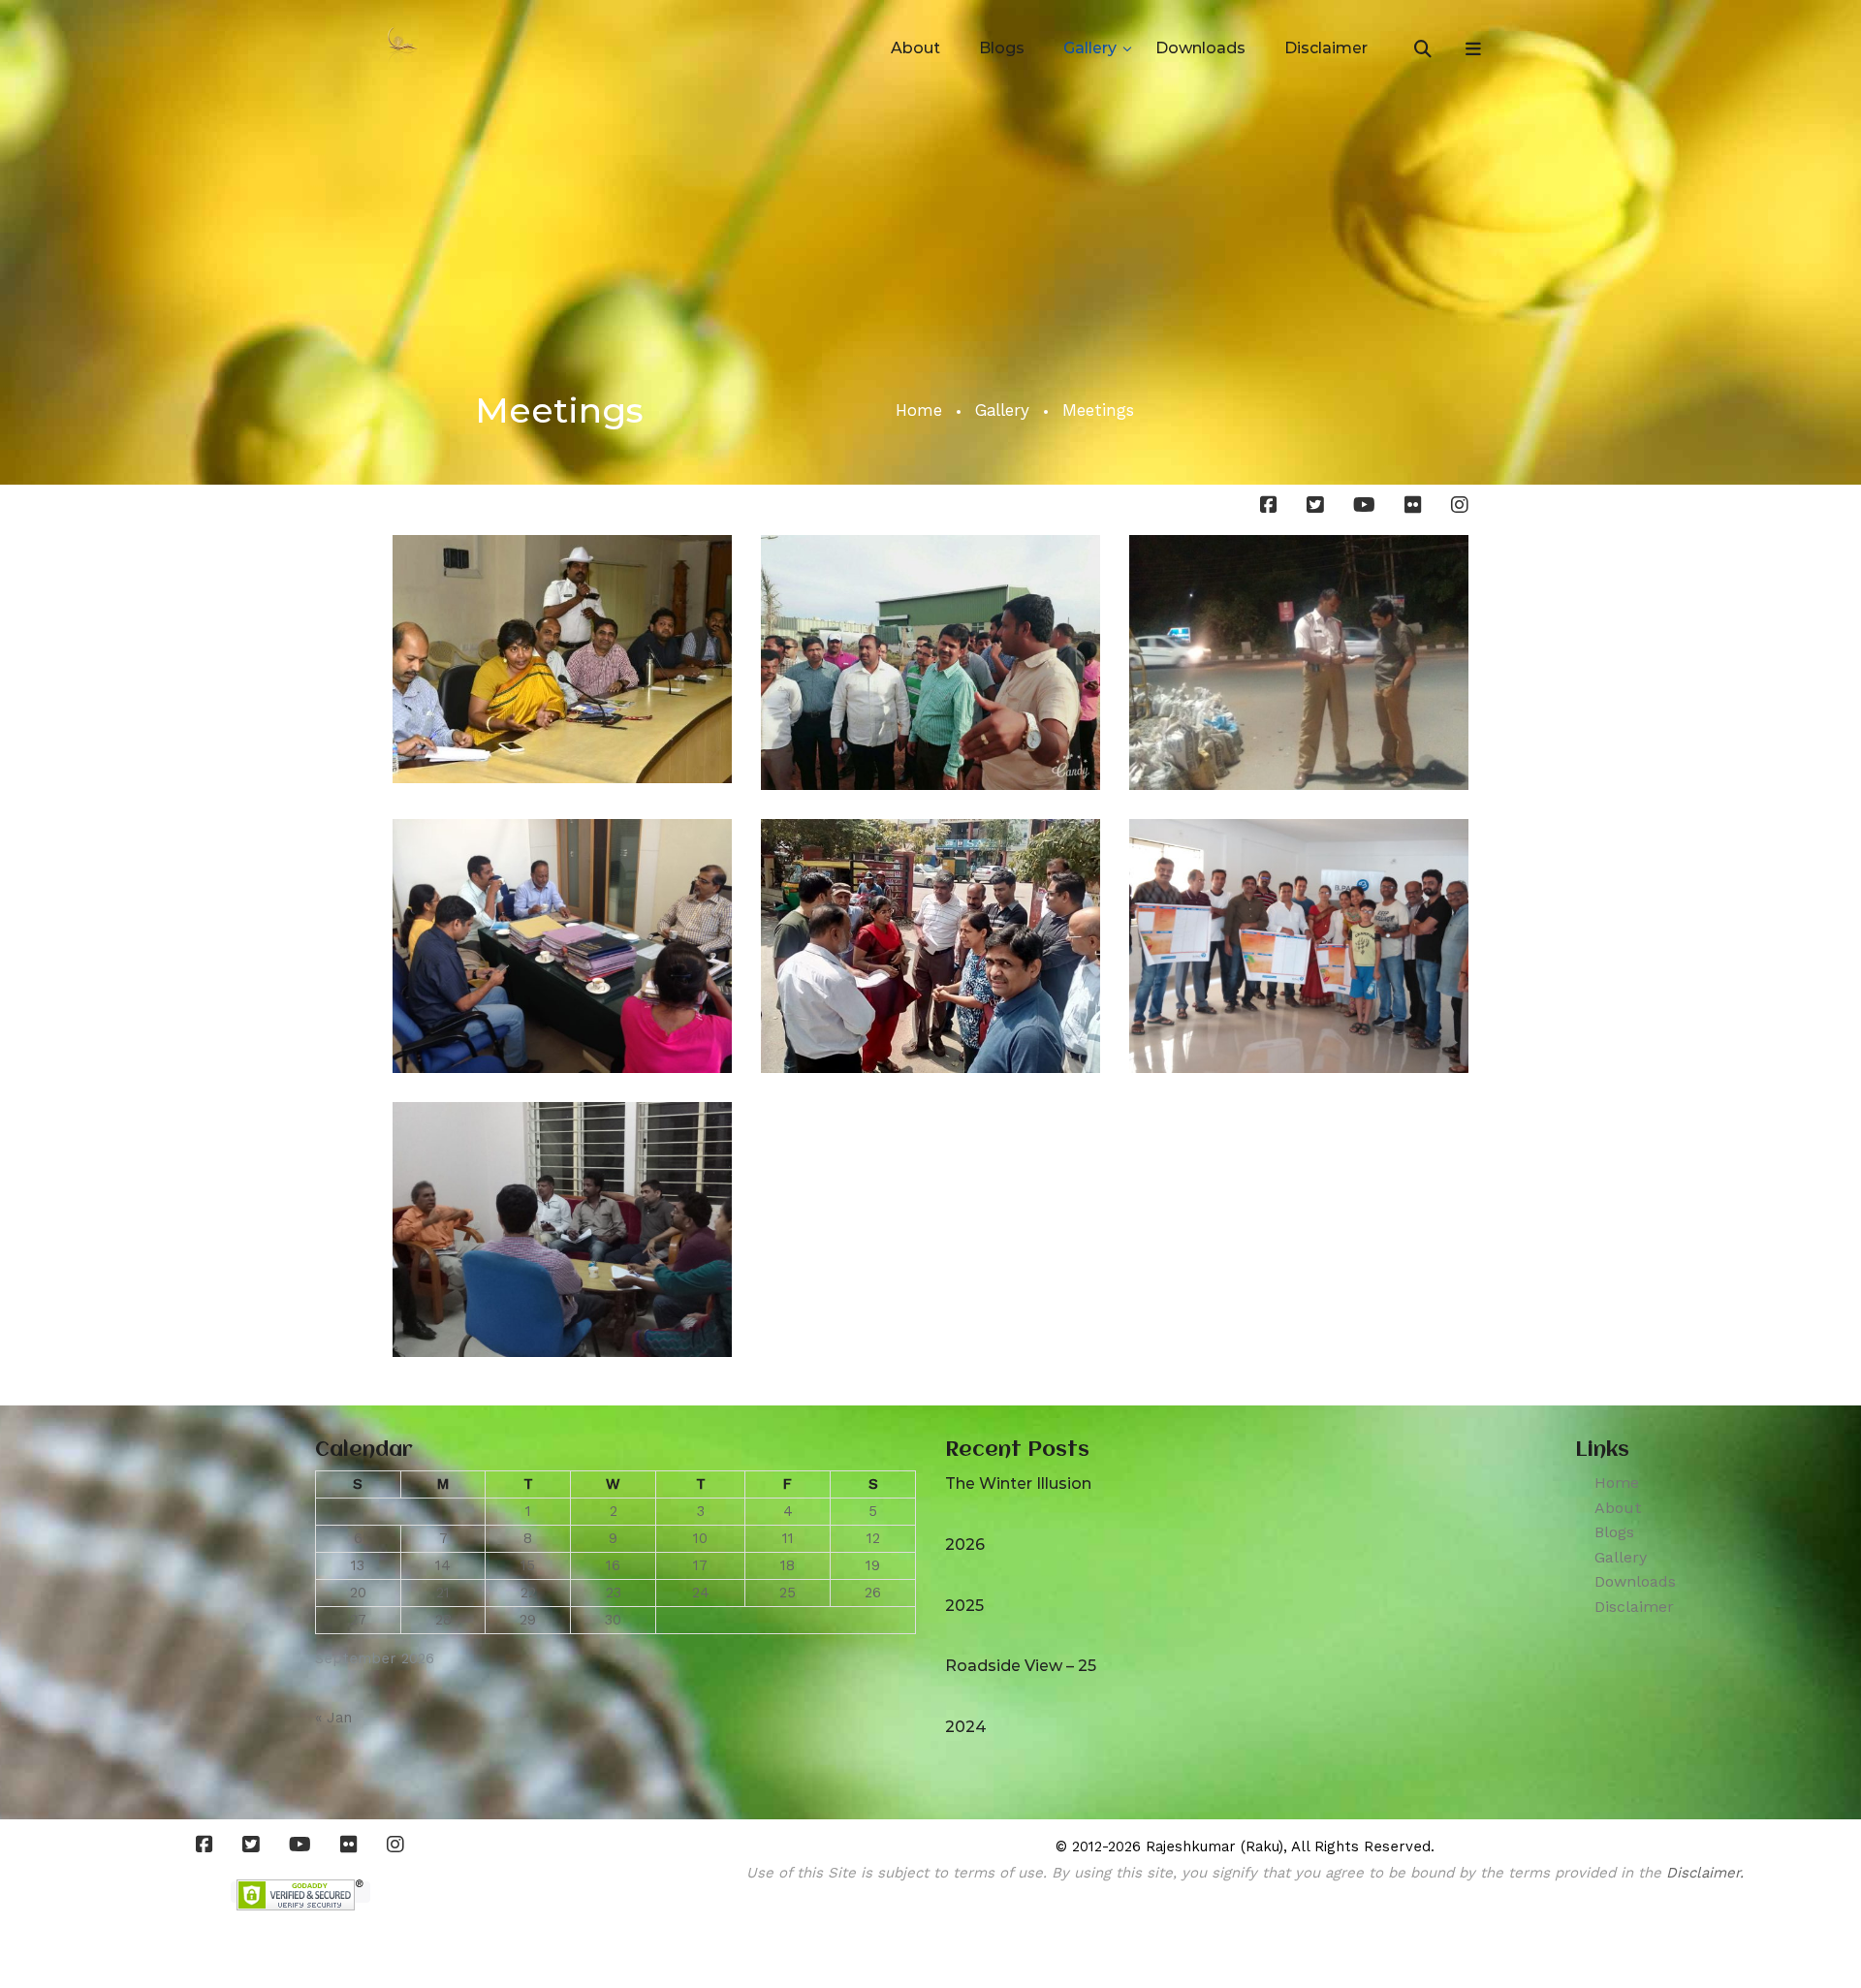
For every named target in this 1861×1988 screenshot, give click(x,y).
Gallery (1090, 48)
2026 (965, 1545)
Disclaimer (1326, 48)
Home (919, 410)
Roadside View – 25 (1021, 1666)
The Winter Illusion (1018, 1483)
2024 (966, 1727)
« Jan (333, 1718)
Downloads (1200, 48)
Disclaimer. (1705, 1873)
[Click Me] (1274, 505)
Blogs (1002, 48)
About (915, 48)
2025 (964, 1606)
